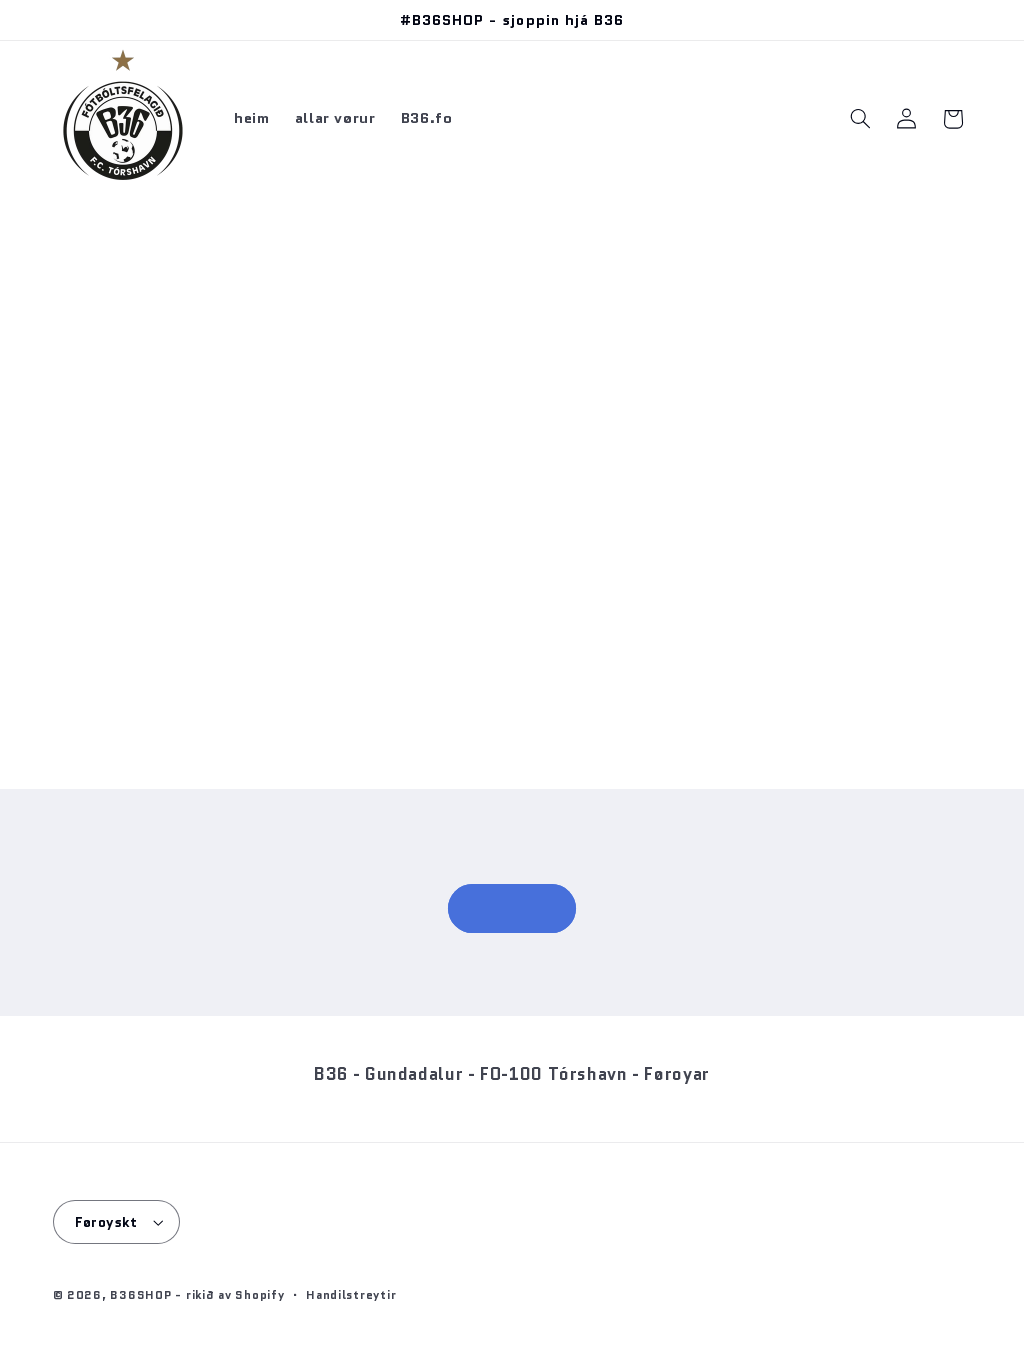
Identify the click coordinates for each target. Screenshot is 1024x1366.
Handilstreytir (351, 1295)
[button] (860, 119)
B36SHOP (140, 1295)
